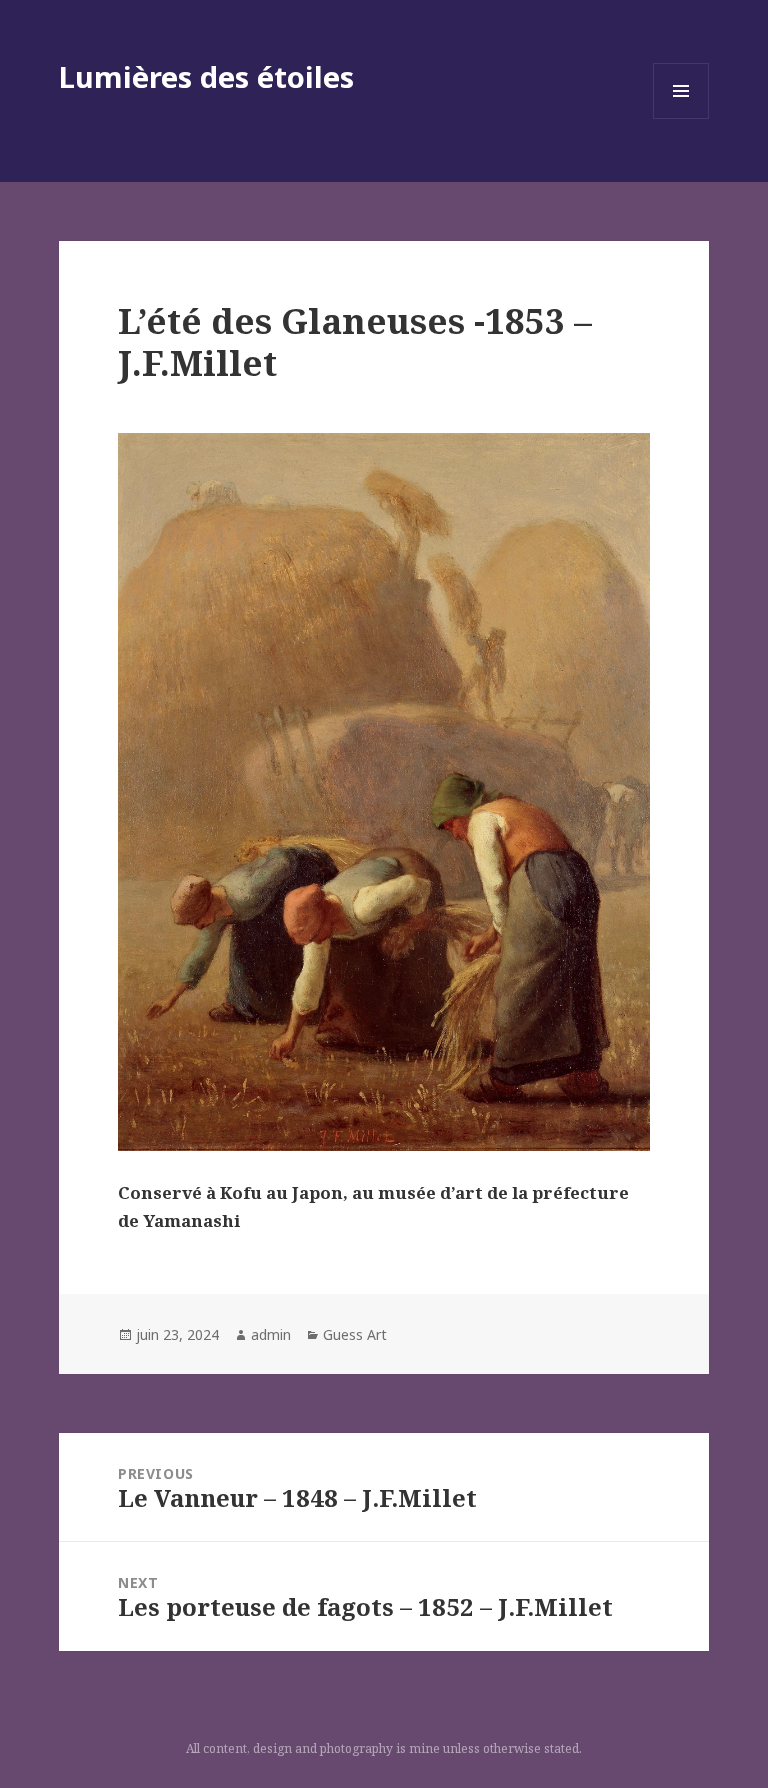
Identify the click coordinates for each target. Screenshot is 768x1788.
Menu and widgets (681, 118)
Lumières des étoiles (206, 76)
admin (271, 1334)
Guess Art (355, 1334)
